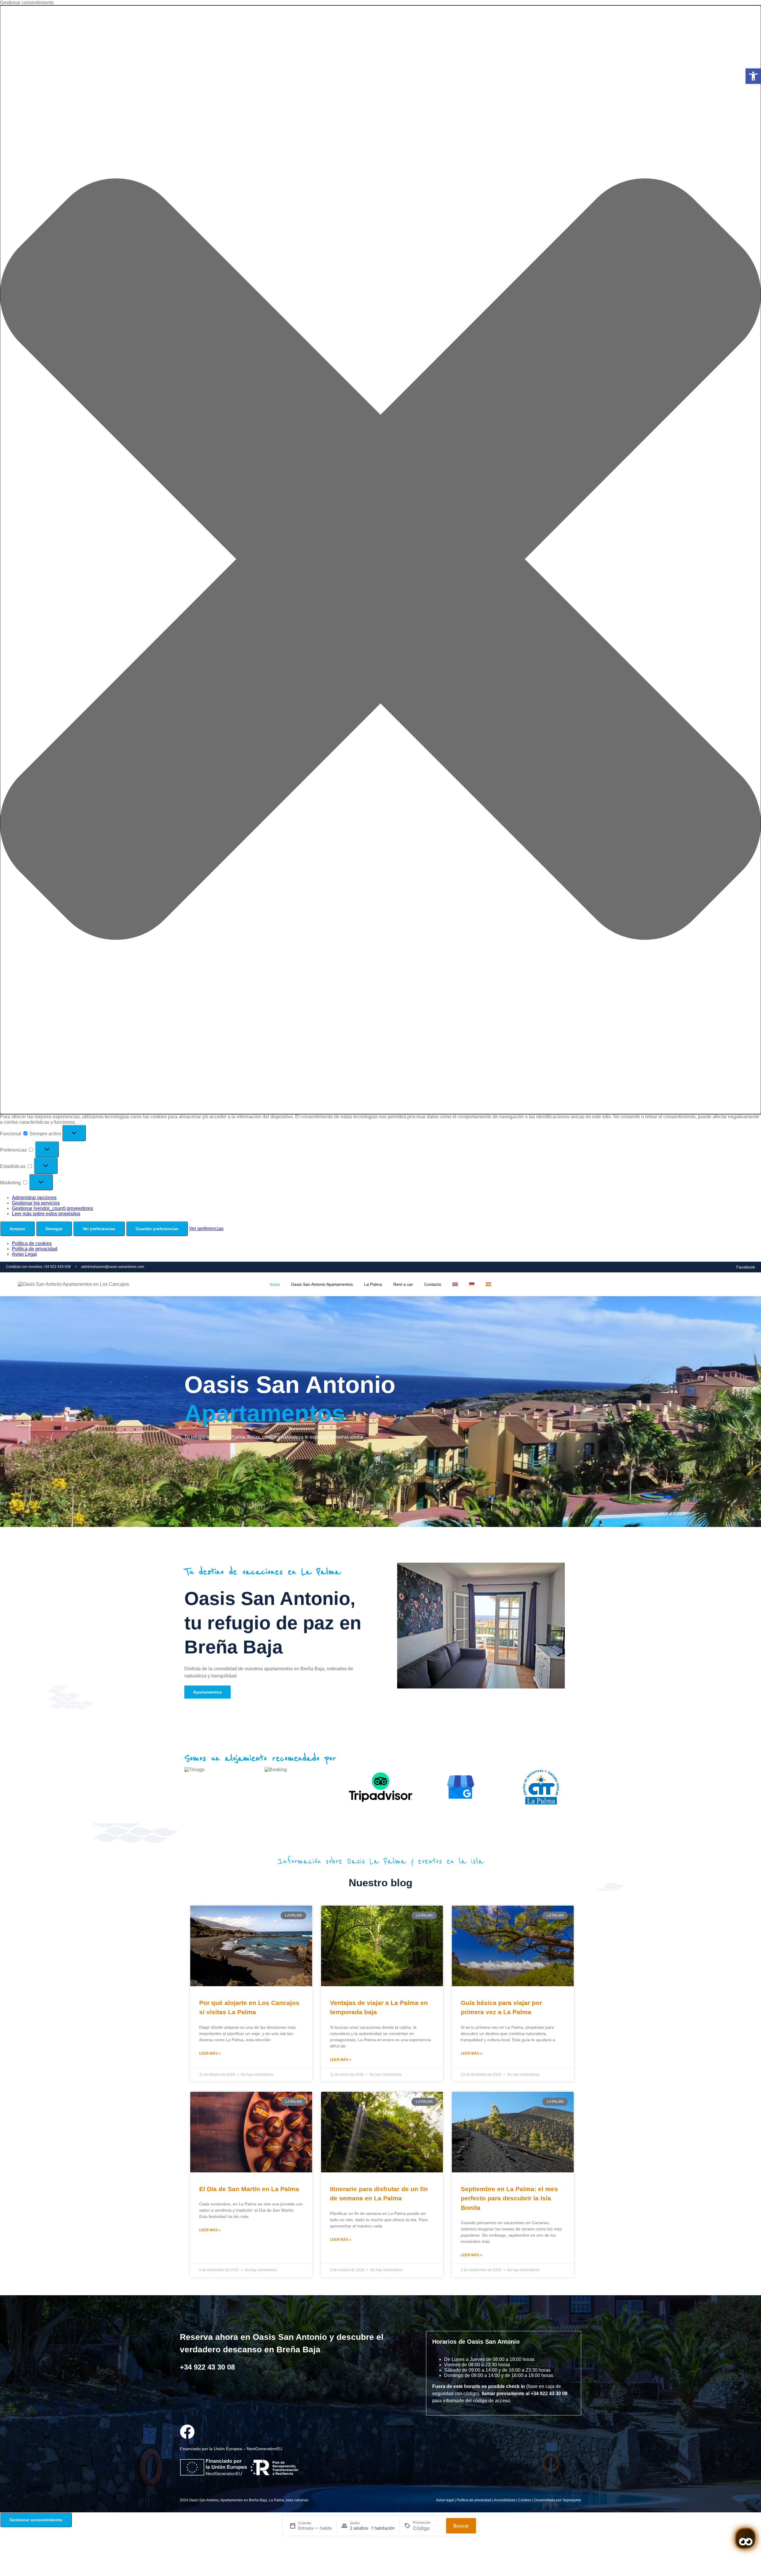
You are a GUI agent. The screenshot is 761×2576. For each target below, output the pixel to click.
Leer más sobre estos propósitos (46, 1214)
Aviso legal (445, 2500)
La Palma (373, 1284)
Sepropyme (572, 2500)
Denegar (54, 1229)
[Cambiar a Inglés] (455, 1284)
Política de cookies (32, 1243)
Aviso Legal (24, 1254)
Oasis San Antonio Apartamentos (322, 1284)
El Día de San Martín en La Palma (249, 2189)
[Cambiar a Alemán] (472, 1284)
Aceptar (17, 1229)
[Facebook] (187, 2432)
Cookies (525, 2500)
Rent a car (403, 1284)
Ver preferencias (99, 1229)
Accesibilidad (505, 2500)
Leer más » (210, 2053)
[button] (753, 76)
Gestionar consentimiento (36, 2520)
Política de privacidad (35, 1249)
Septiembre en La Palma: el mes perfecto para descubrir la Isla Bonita (509, 2198)
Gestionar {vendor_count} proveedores (52, 1208)
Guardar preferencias (157, 1229)
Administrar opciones (34, 1198)
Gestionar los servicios (36, 1203)
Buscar (461, 2526)
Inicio (275, 1284)
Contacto (433, 1284)
